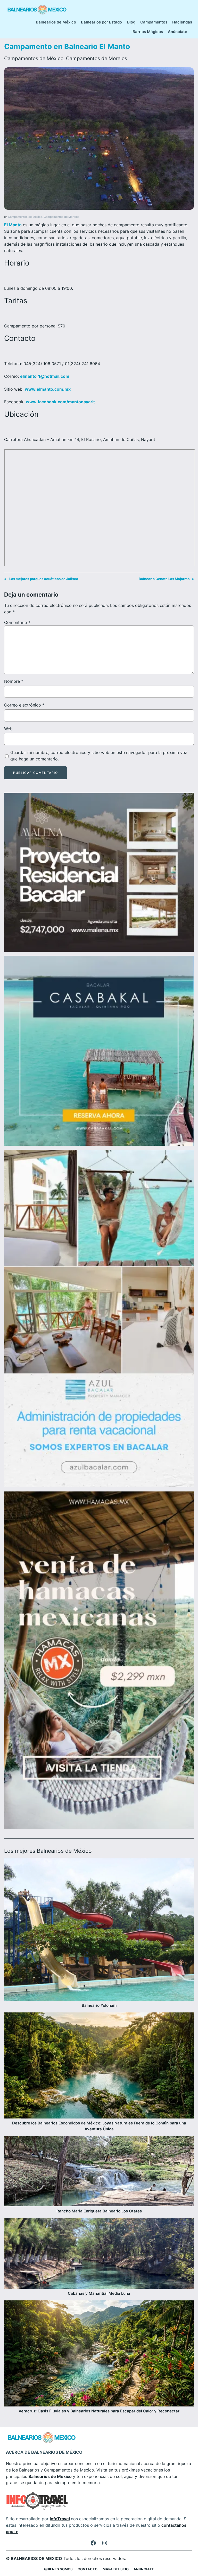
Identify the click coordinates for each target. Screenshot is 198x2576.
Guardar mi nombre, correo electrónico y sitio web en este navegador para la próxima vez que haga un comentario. (99, 756)
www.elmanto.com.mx (48, 389)
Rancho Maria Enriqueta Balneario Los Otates (99, 2211)
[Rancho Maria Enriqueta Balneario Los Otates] (99, 2172)
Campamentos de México (34, 58)
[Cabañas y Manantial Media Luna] (99, 2254)
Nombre (14, 681)
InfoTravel (60, 2519)
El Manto (13, 225)
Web (8, 729)
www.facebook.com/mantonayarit (60, 402)
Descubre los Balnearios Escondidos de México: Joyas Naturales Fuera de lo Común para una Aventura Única (99, 2126)
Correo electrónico (24, 705)
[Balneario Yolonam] (99, 1931)
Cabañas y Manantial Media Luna (99, 2293)
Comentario (17, 622)
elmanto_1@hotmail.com (45, 376)
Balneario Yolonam (99, 2005)
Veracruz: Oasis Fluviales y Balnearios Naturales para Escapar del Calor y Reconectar (99, 2411)
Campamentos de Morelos (97, 58)
